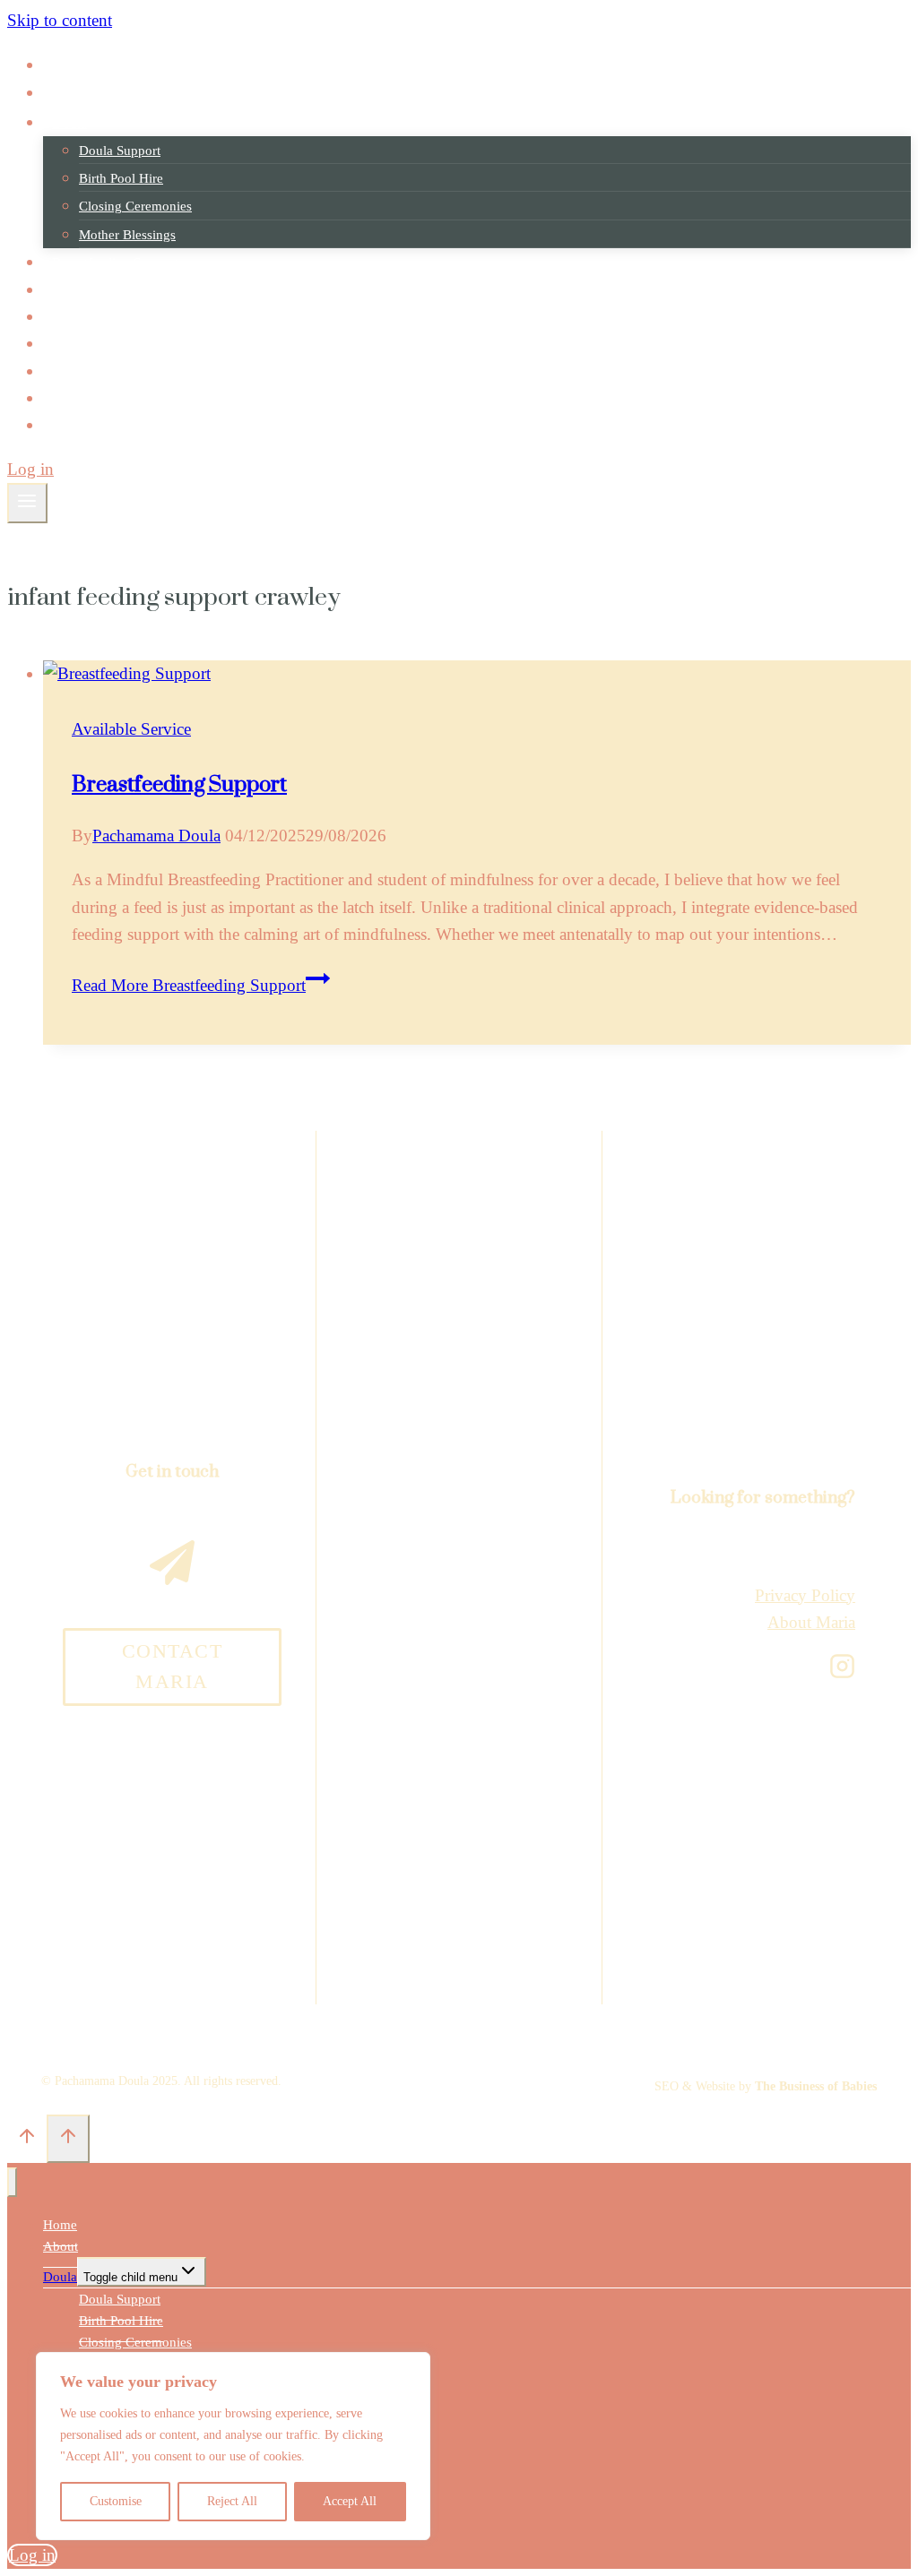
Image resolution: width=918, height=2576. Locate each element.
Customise (116, 2501)
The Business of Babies (816, 2086)
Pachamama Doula (156, 836)
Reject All (232, 2501)
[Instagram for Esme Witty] (842, 1666)
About (70, 93)
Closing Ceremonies (135, 206)
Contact (74, 425)
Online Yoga (87, 317)
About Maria (811, 1622)
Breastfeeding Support (115, 262)
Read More (189, 985)
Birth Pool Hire (121, 178)
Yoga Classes (90, 290)
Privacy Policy (805, 1595)
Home (69, 65)
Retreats (75, 344)
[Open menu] (27, 503)
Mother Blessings (127, 235)
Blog (66, 398)
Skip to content (60, 20)
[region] (233, 2446)
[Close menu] (12, 2182)
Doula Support (120, 151)
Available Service (131, 729)
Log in (30, 469)
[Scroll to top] (27, 2139)
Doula (60, 2277)
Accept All (350, 2501)
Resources (81, 371)
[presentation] (477, 674)
